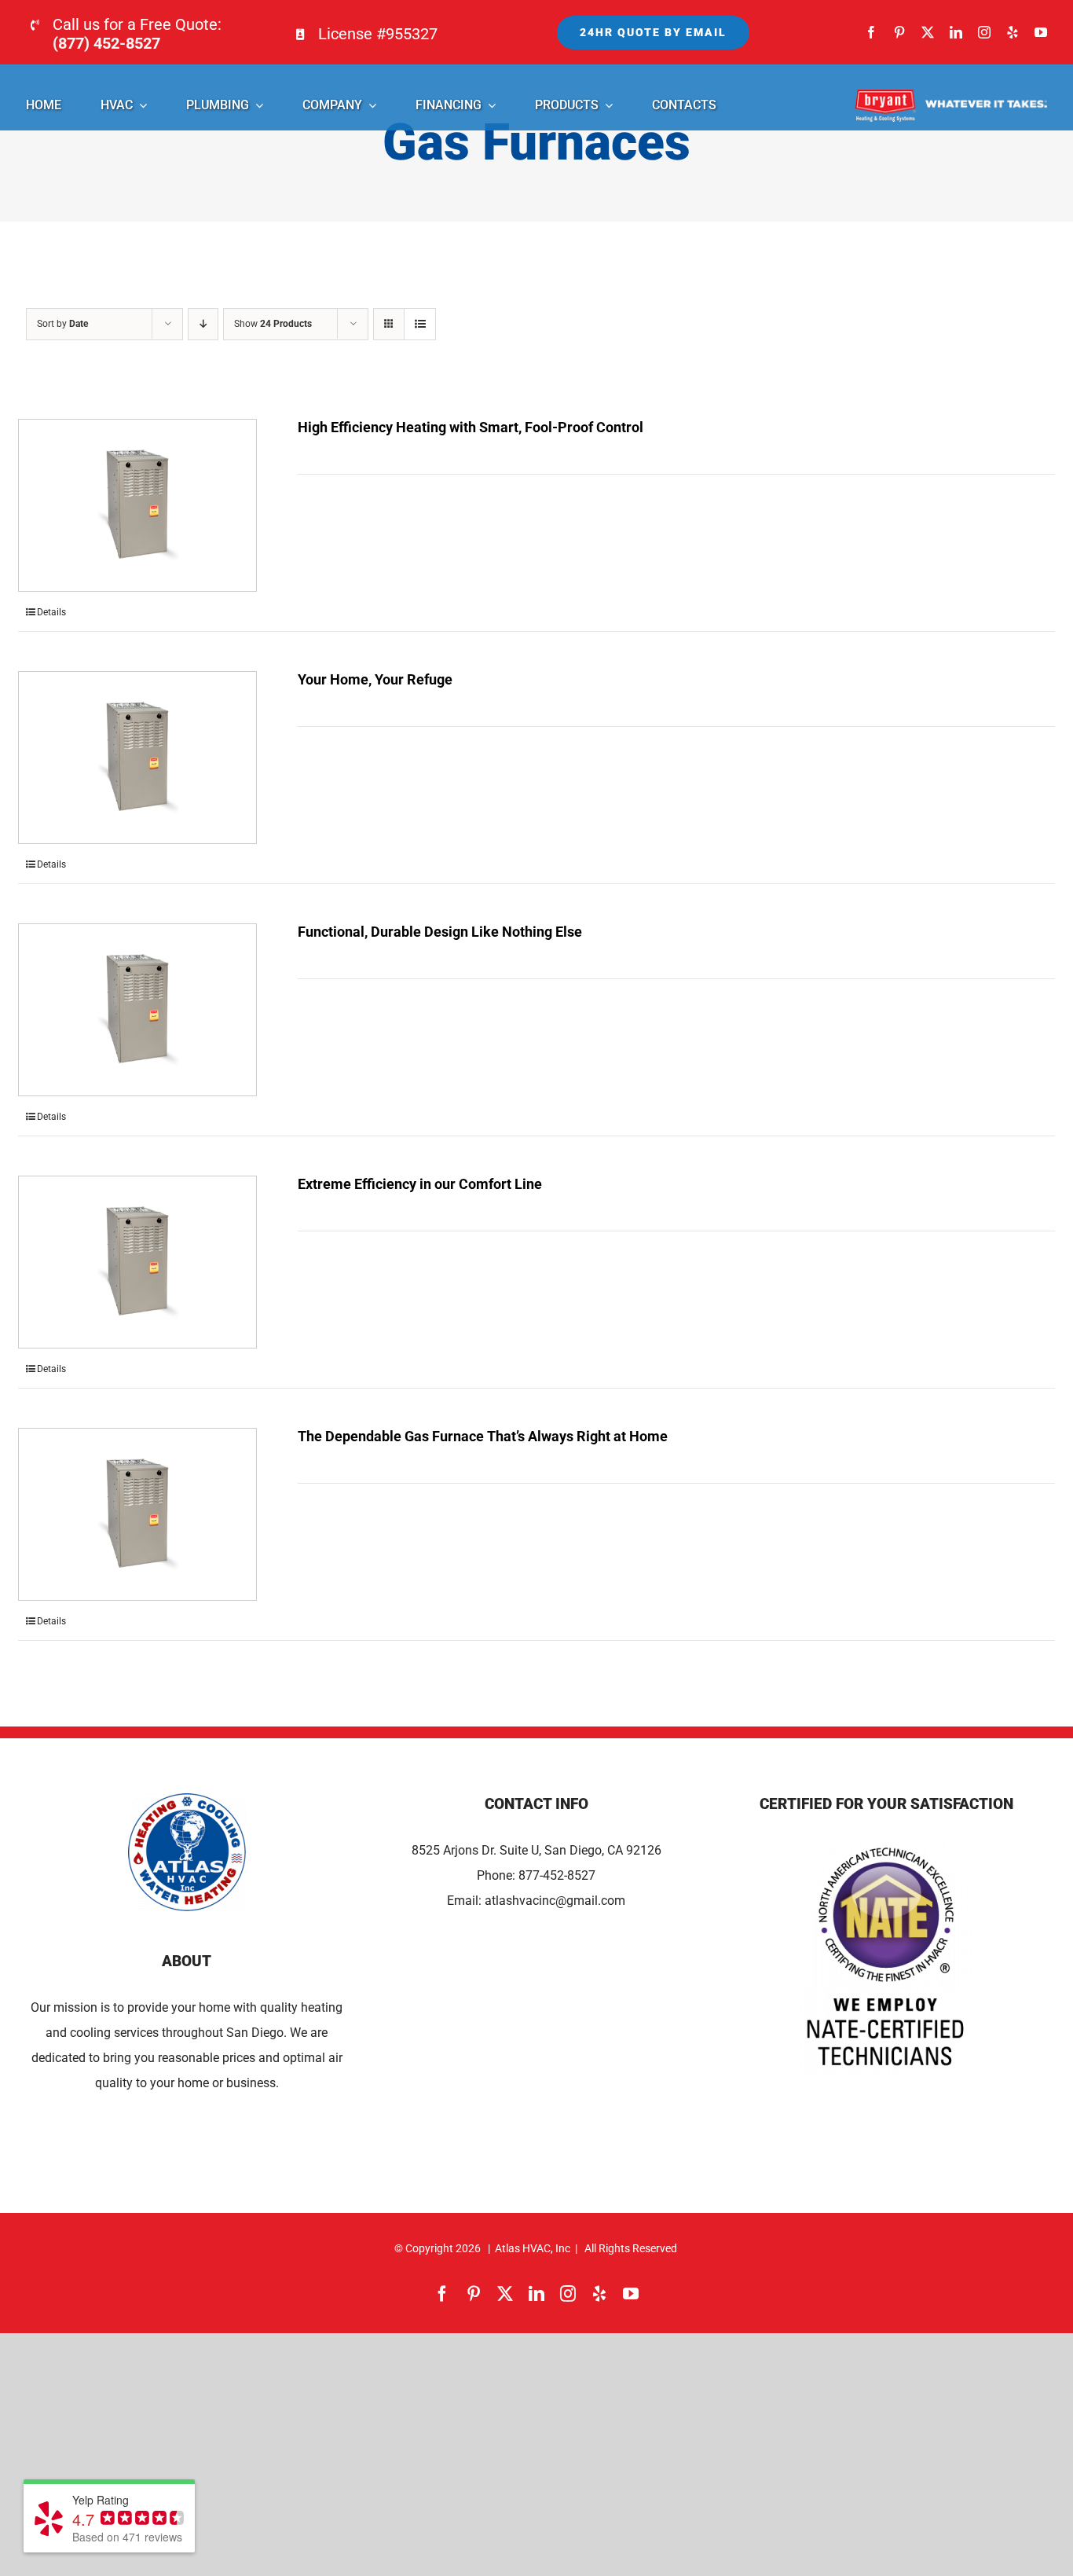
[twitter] (928, 32)
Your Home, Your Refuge (375, 679)
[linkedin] (956, 32)
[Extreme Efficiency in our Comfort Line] (137, 1262)
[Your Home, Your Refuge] (137, 758)
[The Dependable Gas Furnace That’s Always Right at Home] (137, 1514)
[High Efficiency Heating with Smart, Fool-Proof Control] (137, 505)
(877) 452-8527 (106, 43)
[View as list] (420, 324)
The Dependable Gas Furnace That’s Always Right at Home (483, 1436)
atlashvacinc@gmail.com (555, 1901)
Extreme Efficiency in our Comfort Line (420, 1184)
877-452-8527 (557, 1875)
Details (51, 612)
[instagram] (984, 32)
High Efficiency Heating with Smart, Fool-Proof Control (471, 427)
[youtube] (1041, 32)
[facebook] (871, 32)
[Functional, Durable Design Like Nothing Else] (137, 1010)
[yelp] (1013, 32)
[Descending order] (203, 324)
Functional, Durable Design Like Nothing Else (440, 932)
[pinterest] (899, 32)
